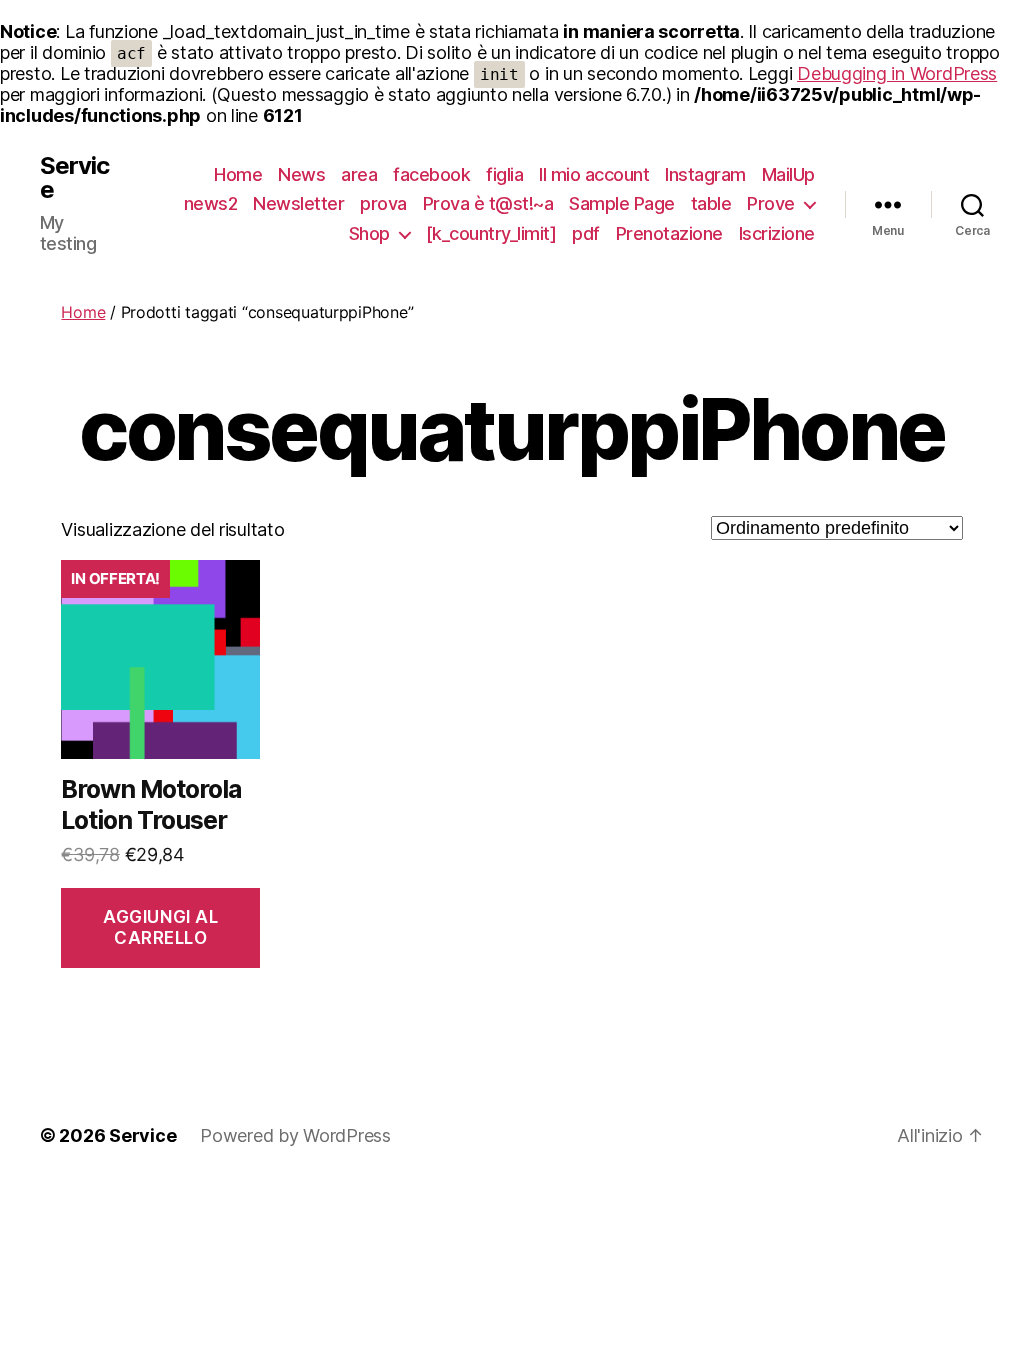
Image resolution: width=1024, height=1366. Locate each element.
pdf (586, 233)
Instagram (705, 174)
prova (383, 203)
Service (74, 178)
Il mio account (594, 174)
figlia (504, 174)
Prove (771, 203)
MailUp (788, 174)
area (359, 174)
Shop (369, 233)
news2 (211, 203)
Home (238, 174)
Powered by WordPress (295, 1135)
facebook (431, 174)
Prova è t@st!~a (488, 203)
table (711, 203)
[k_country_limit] (491, 233)
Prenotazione (669, 233)
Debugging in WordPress (897, 73)
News (301, 174)
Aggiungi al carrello (160, 927)
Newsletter (298, 203)
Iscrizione (777, 233)
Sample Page (622, 203)
